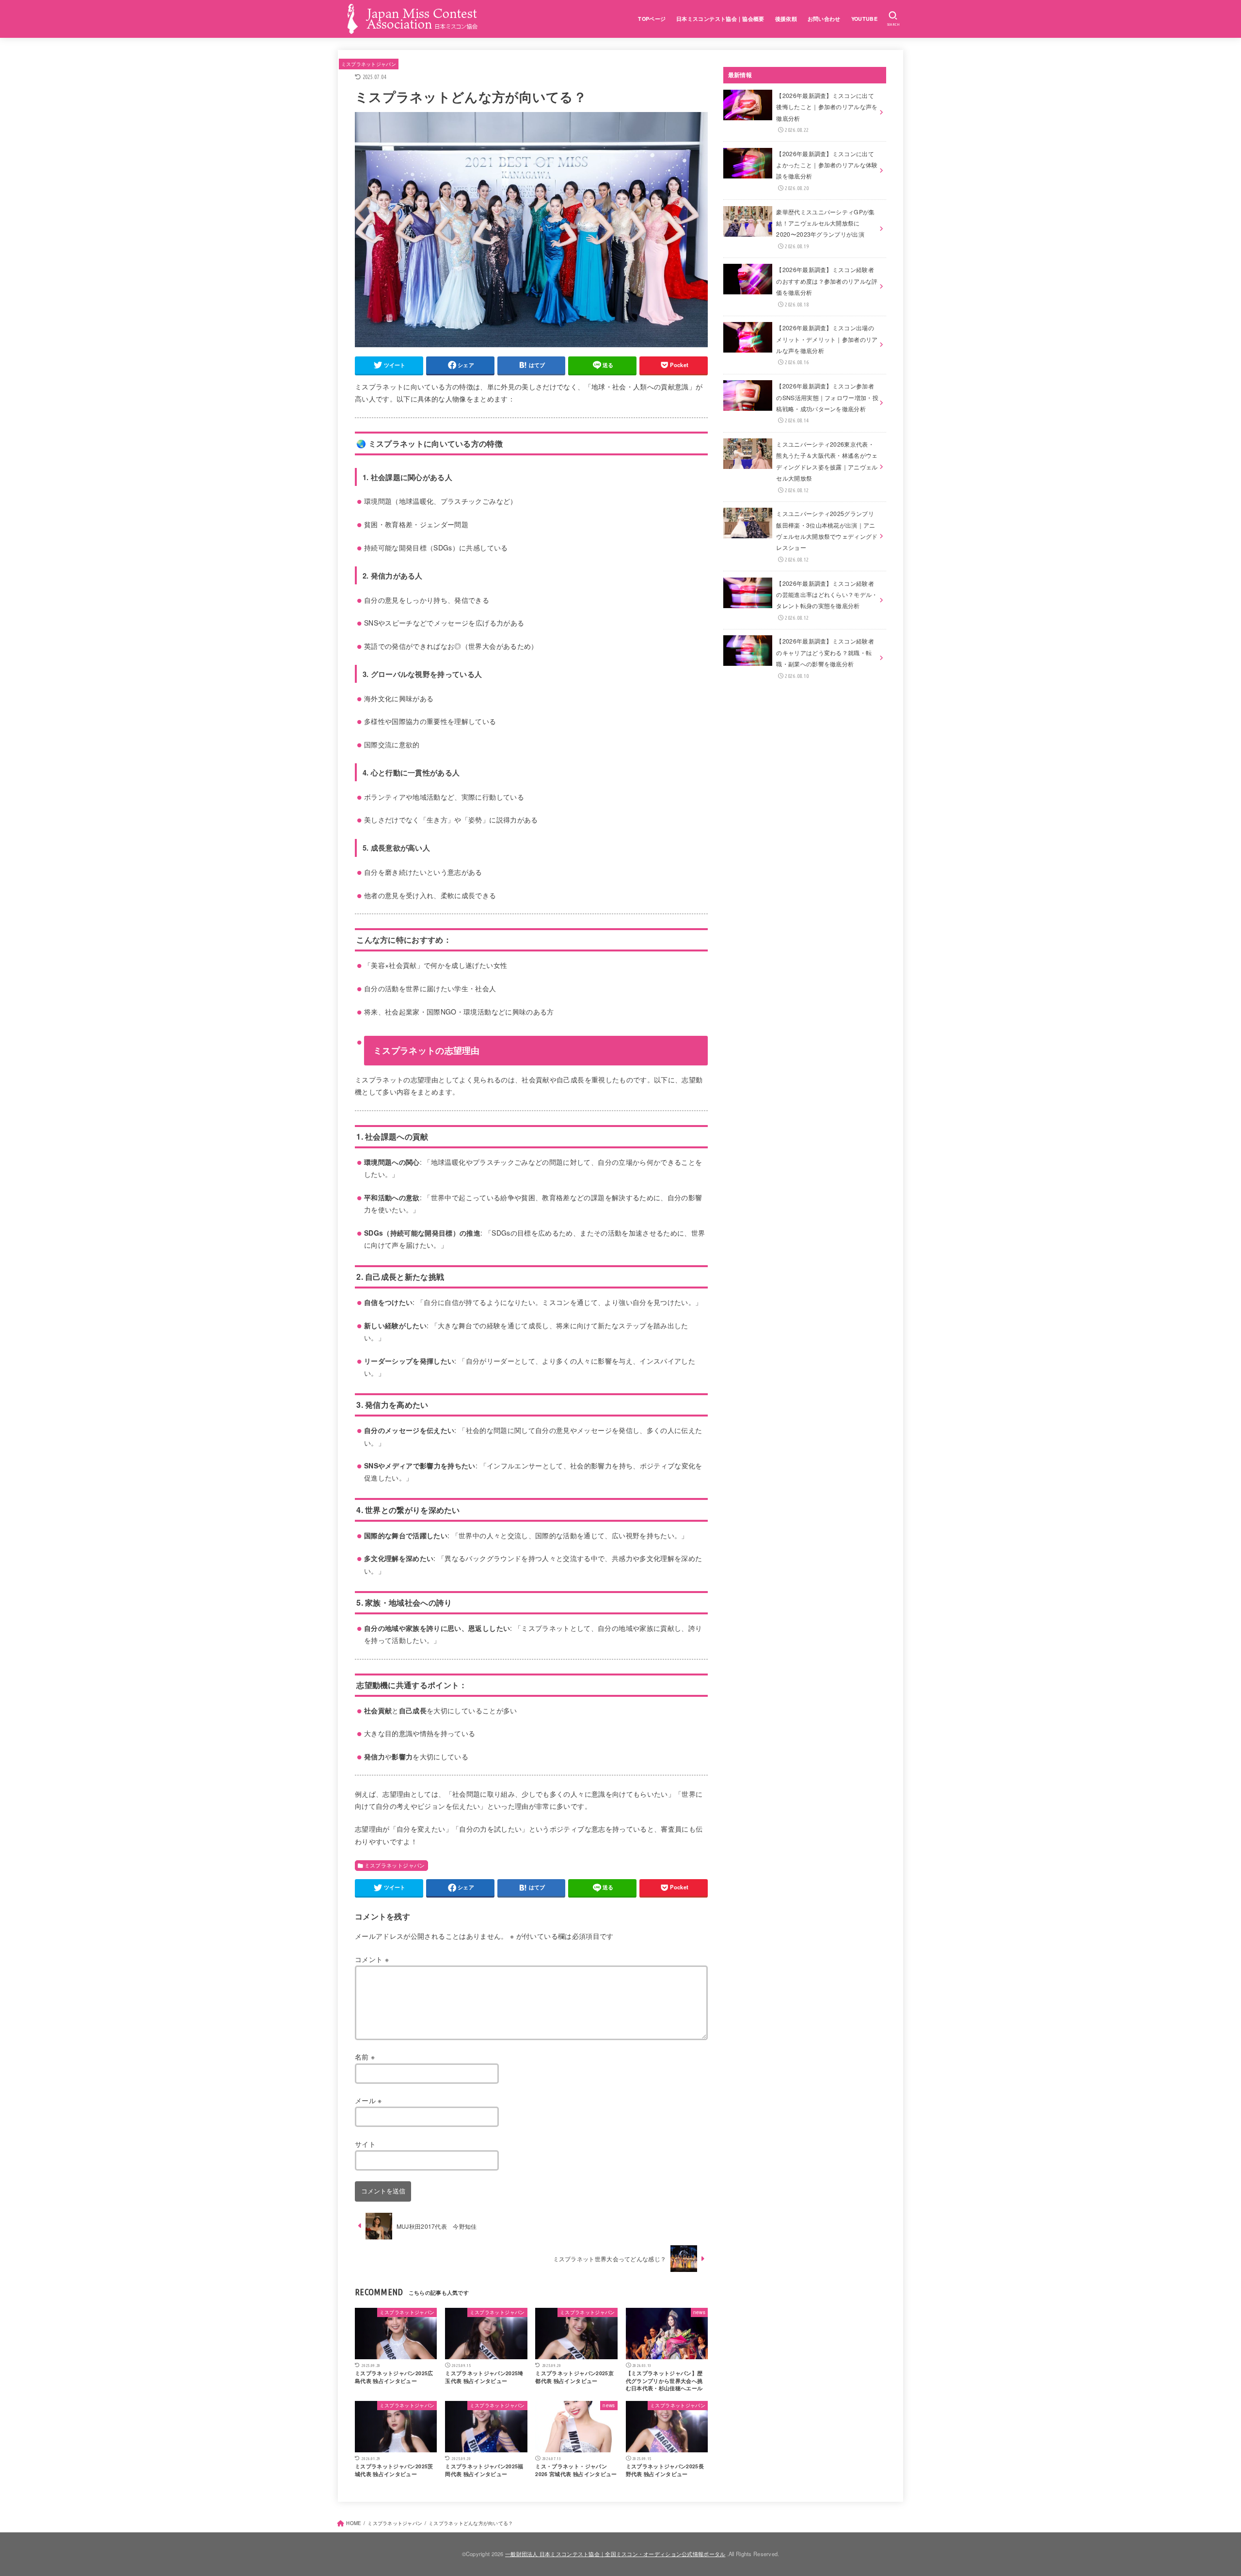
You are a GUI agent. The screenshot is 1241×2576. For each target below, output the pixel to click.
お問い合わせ (824, 19)
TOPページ (652, 19)
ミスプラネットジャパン (369, 64)
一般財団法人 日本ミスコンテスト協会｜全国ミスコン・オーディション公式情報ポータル (615, 2554)
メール (368, 2100)
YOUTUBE (864, 19)
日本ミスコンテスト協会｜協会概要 (720, 19)
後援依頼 (786, 19)
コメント (372, 1959)
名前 (365, 2057)
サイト (365, 2144)
